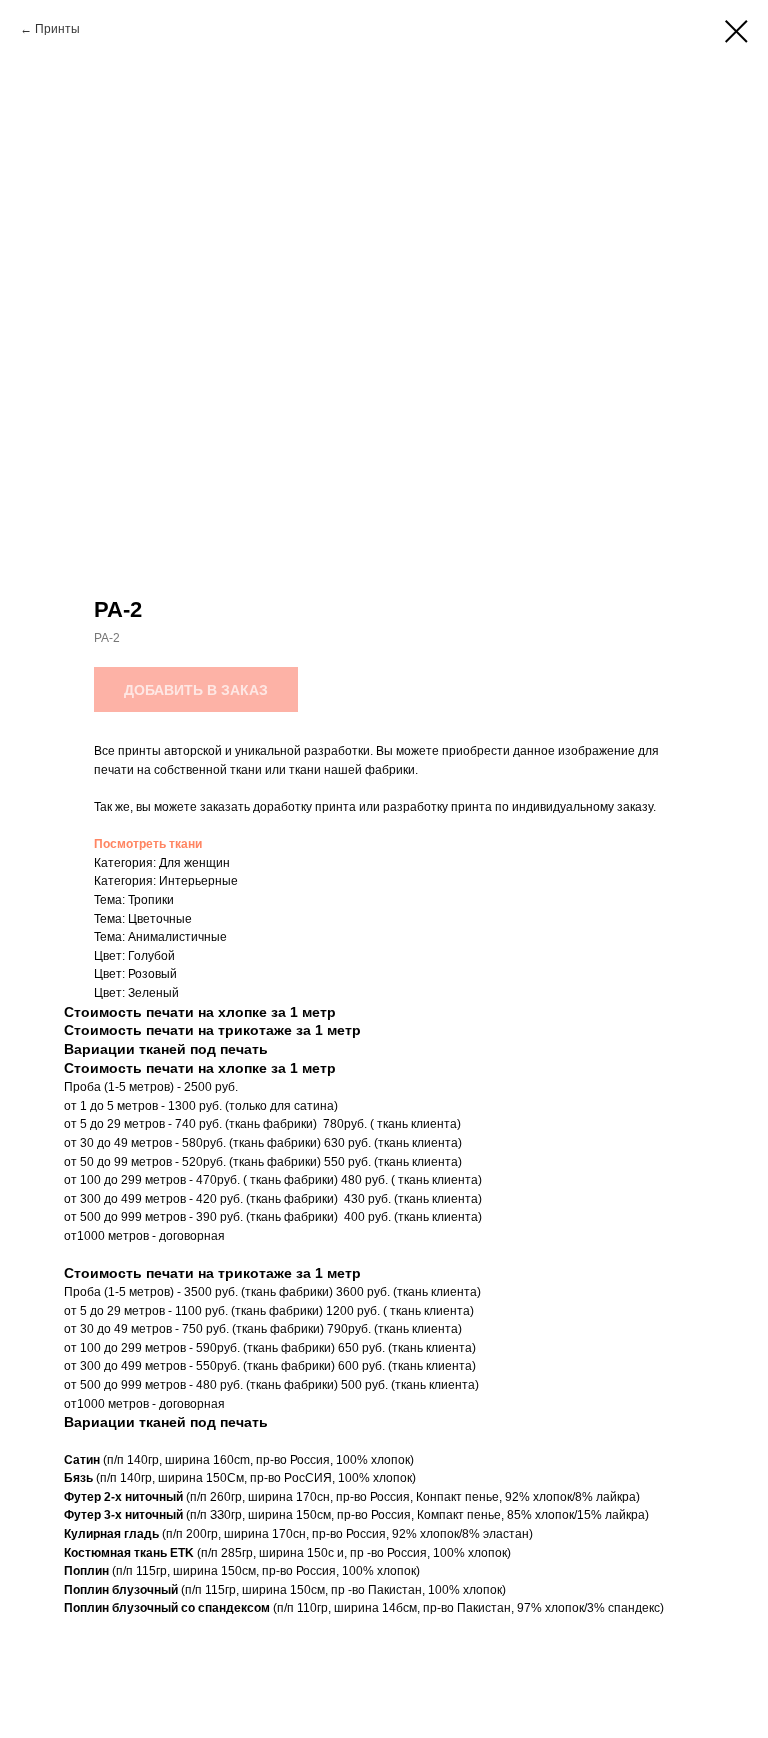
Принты (57, 29)
